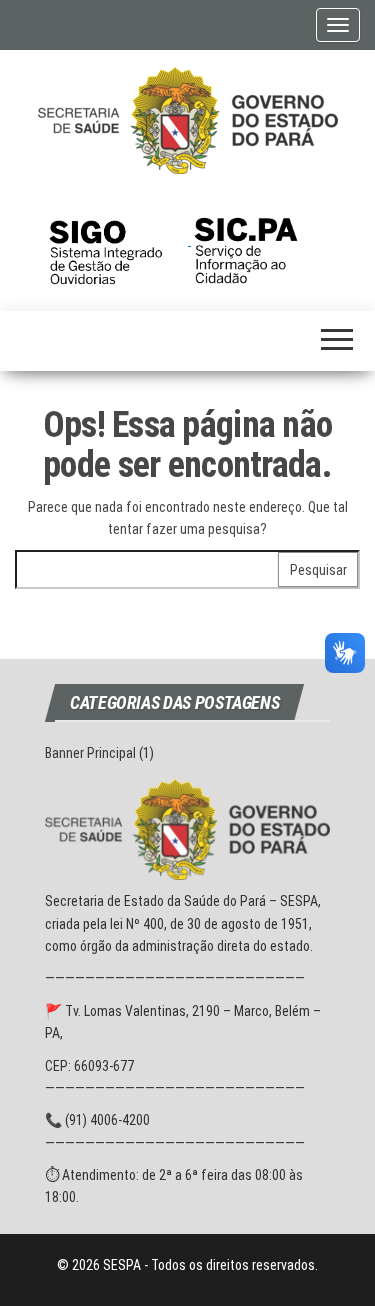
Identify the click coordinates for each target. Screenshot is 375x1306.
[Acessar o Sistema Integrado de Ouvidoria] (118, 240)
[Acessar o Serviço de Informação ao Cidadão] (260, 240)
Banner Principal (90, 753)
